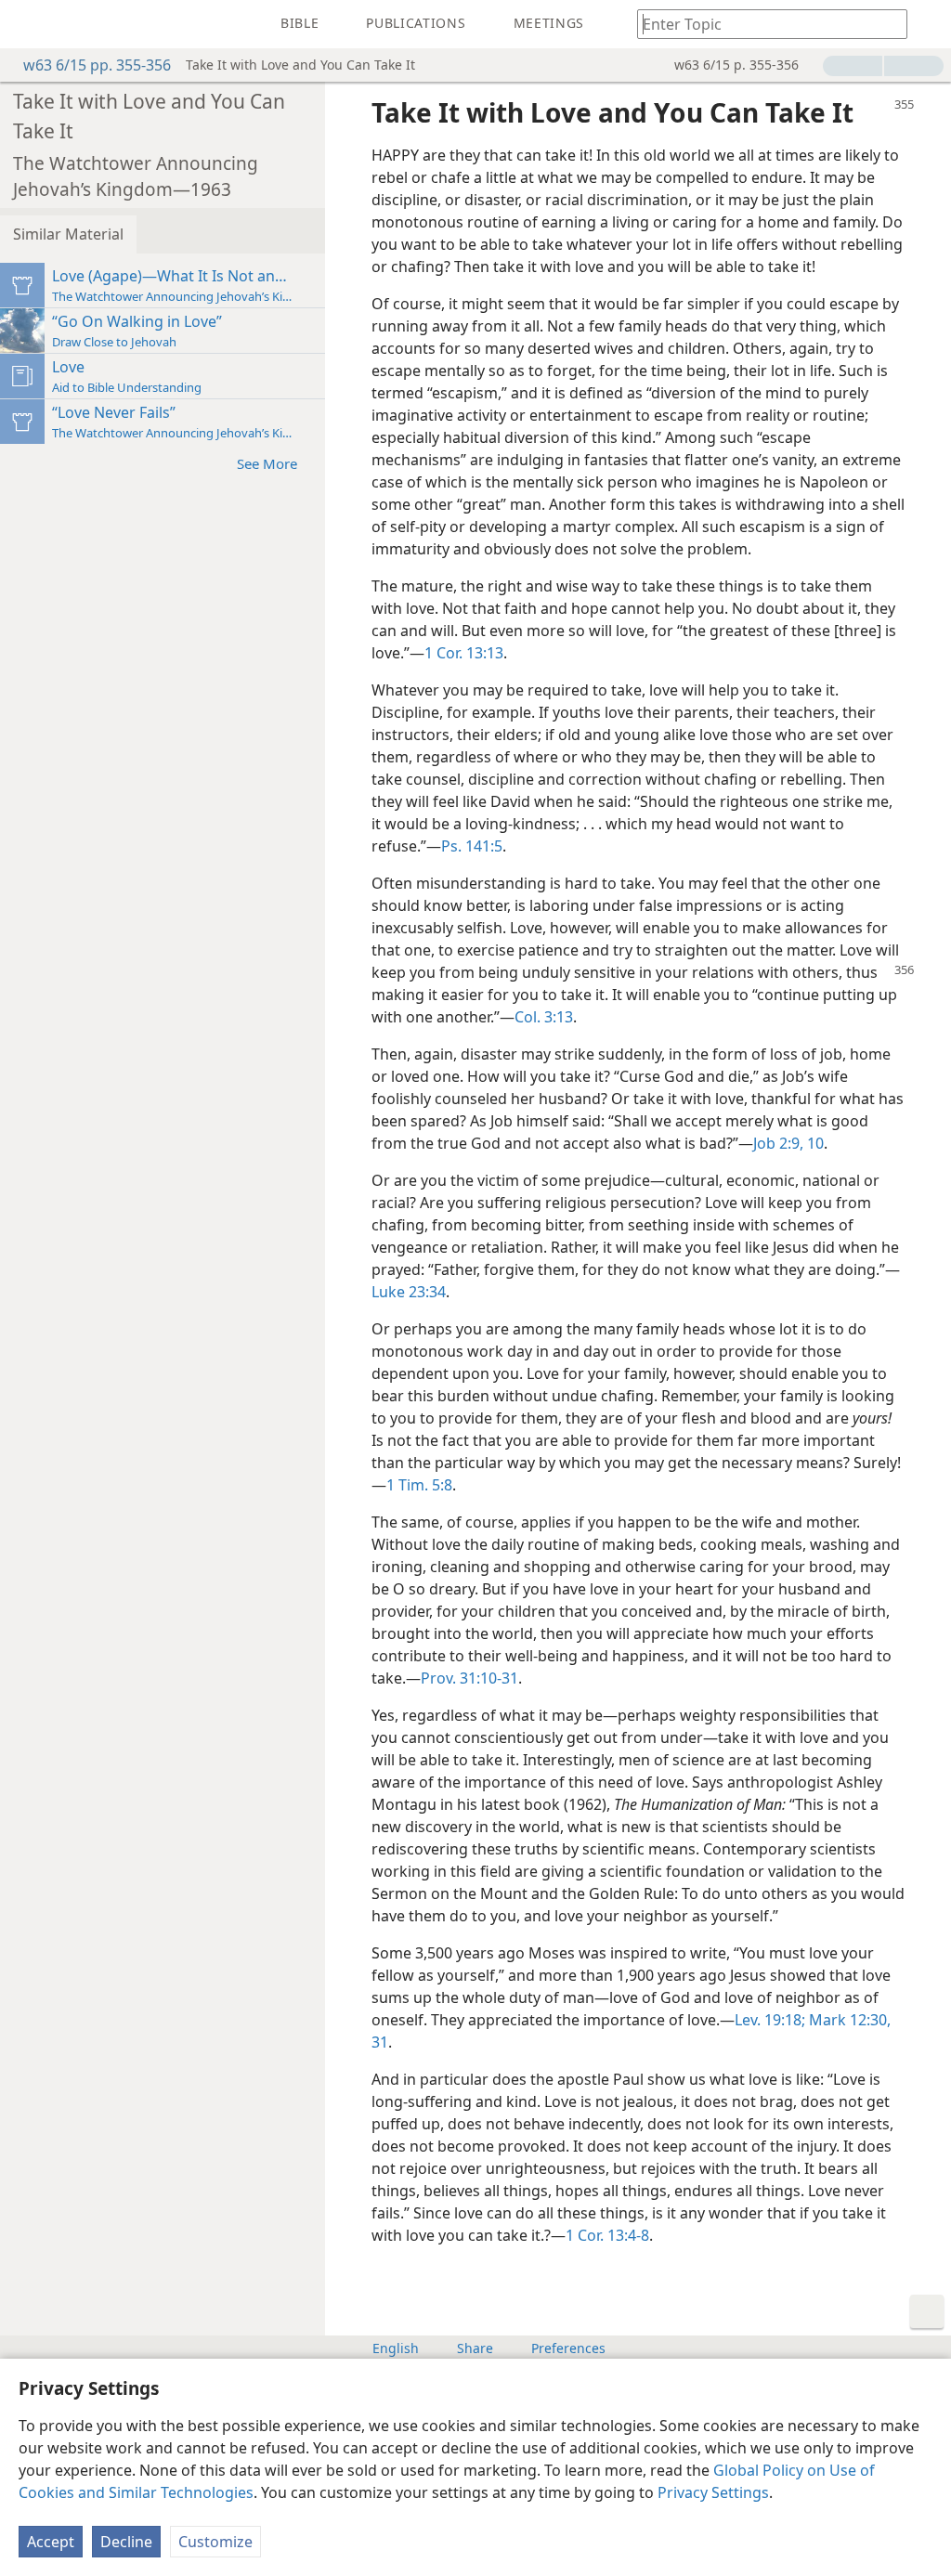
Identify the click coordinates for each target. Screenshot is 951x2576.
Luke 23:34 (409, 1292)
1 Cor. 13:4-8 (607, 2235)
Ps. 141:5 (472, 846)
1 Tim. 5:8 (419, 1485)
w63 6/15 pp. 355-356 (97, 65)
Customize (215, 2542)
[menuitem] (28, 24)
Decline (126, 2542)
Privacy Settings (713, 2492)
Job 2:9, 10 (788, 1143)
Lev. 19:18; (770, 2020)
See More (267, 463)
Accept (51, 2542)
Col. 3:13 (544, 1017)
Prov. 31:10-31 (469, 1678)
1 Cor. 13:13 (464, 653)
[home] (28, 24)
